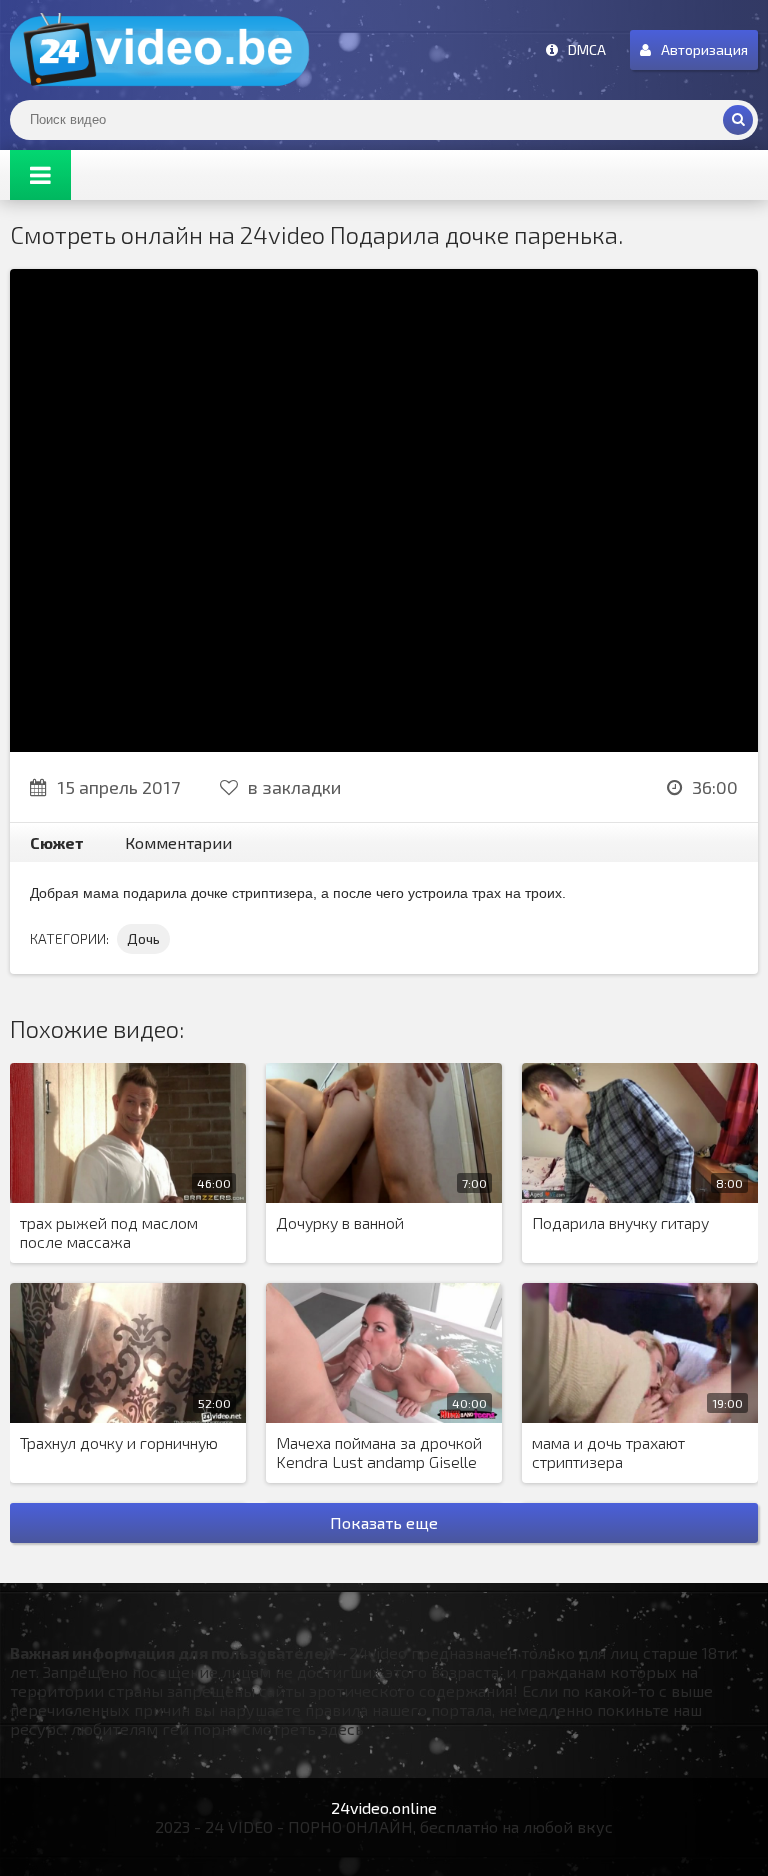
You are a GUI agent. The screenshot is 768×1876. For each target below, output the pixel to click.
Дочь (143, 938)
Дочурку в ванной (340, 1222)
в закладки (294, 787)
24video (160, 50)
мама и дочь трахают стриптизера (608, 1452)
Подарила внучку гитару (620, 1222)
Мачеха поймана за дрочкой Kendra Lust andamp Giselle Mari (379, 1453)
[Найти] (738, 120)
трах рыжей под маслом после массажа (109, 1232)
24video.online (384, 1807)
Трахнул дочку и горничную (119, 1442)
